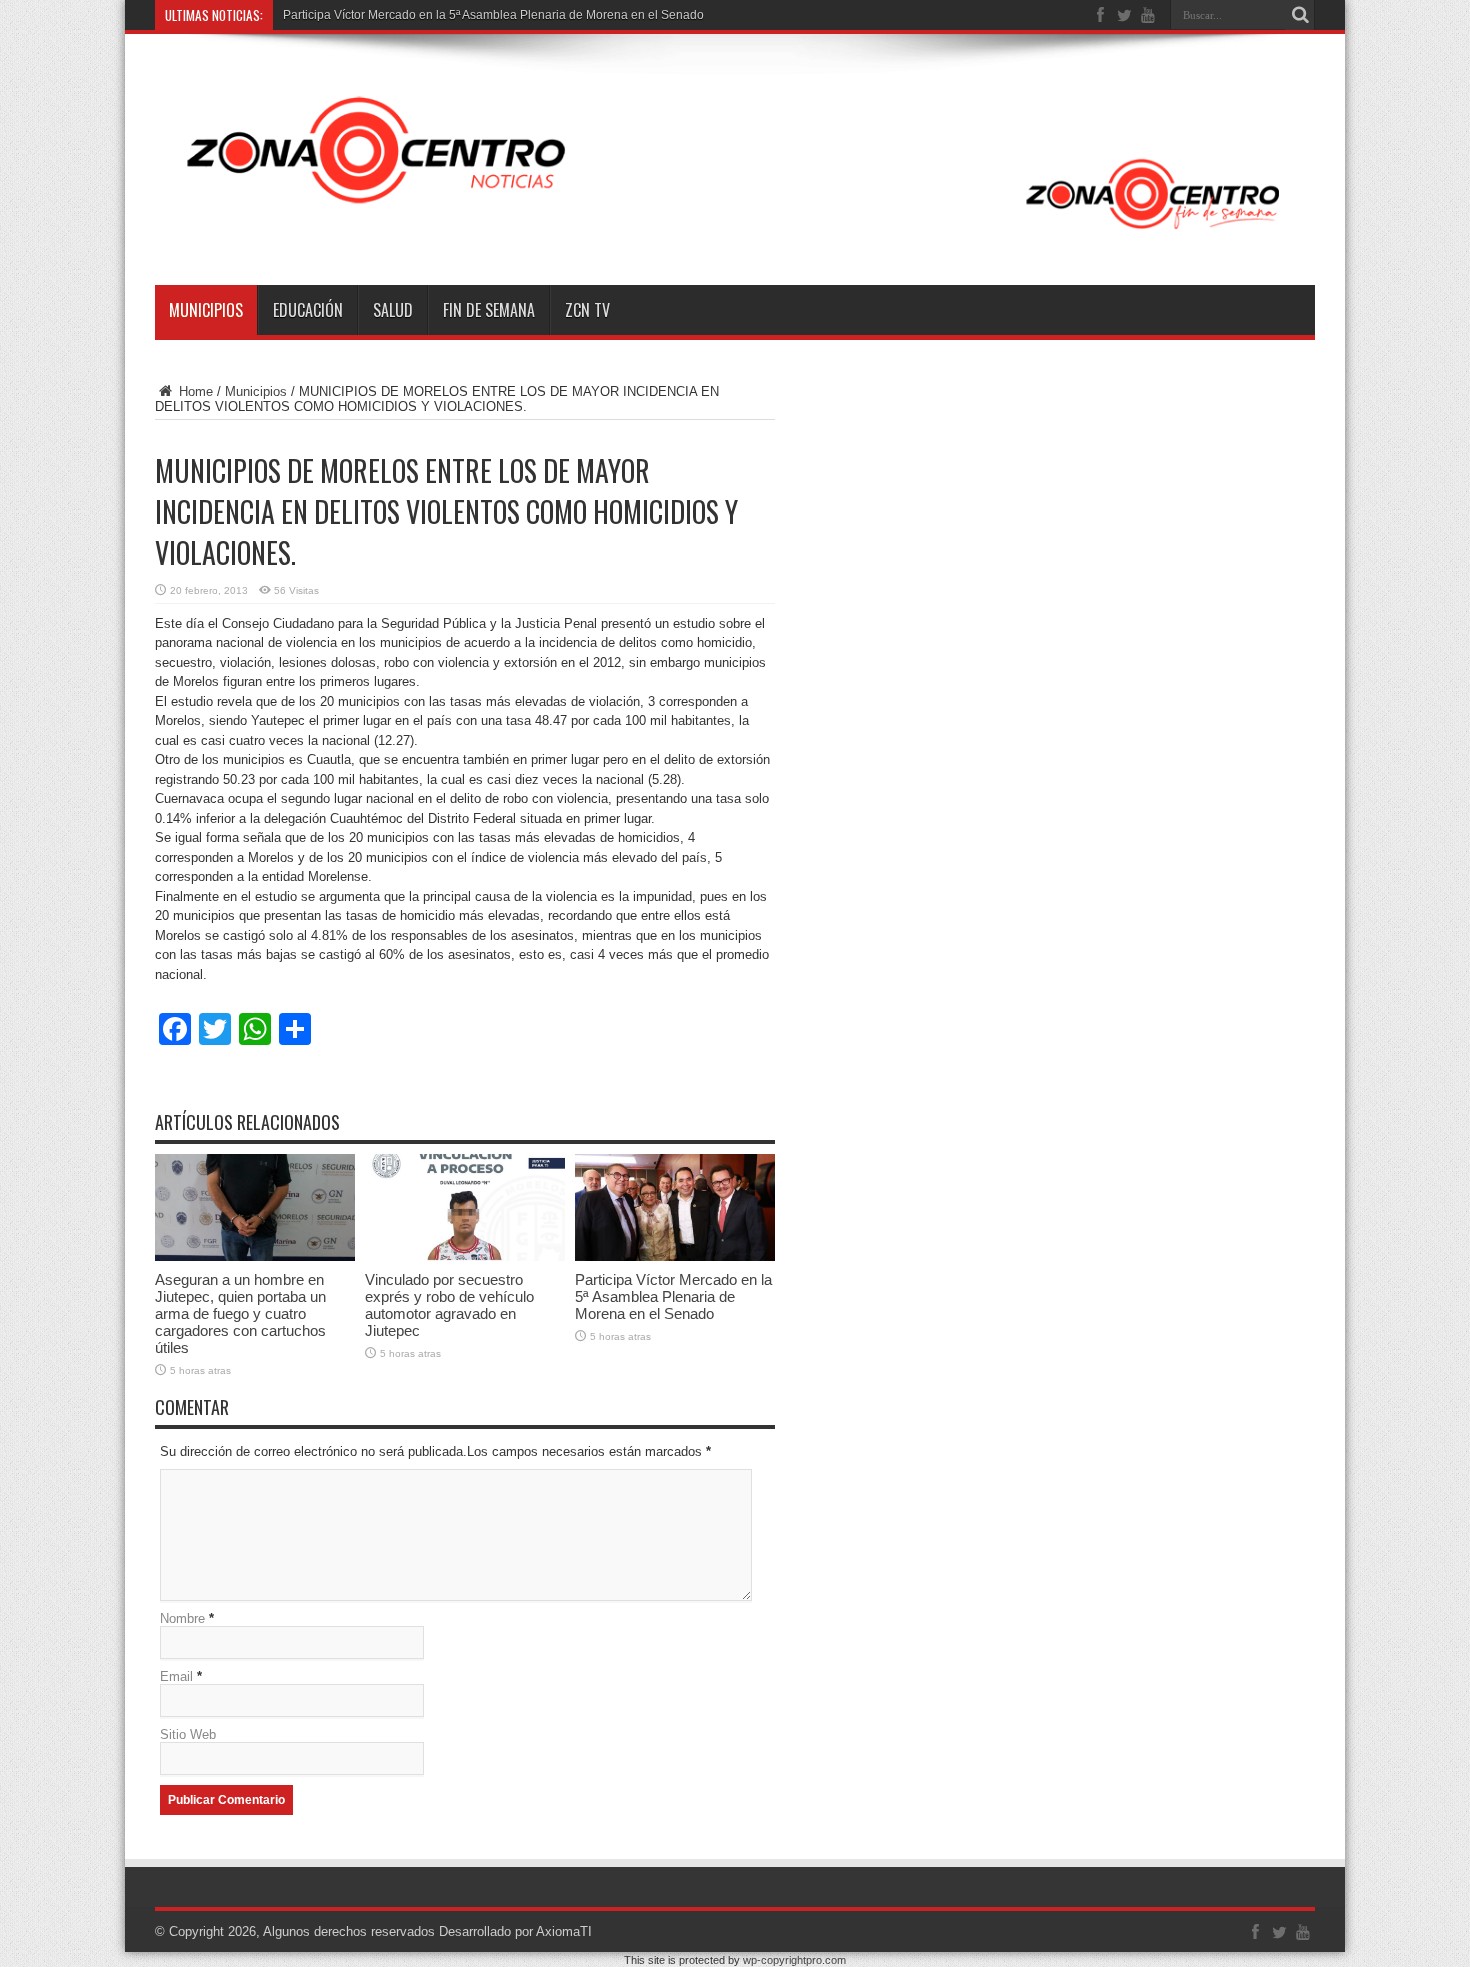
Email (176, 1676)
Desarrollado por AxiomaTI (515, 1931)
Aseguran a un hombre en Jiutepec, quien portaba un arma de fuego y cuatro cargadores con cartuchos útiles (240, 1313)
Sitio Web (188, 1734)
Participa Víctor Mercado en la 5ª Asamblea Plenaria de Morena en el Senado (493, 15)
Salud (393, 310)
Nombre (182, 1618)
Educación (308, 310)
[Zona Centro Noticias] (735, 235)
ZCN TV (587, 310)
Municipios (206, 310)
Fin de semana (489, 310)
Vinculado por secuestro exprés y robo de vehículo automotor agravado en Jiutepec (449, 1305)
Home (194, 391)
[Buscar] (1300, 15)
